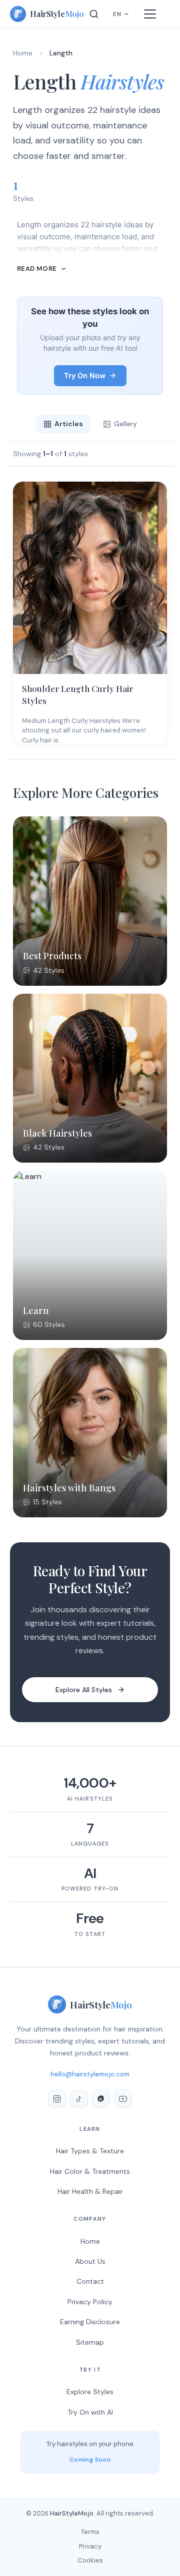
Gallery (125, 424)
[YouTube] (123, 2099)
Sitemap (90, 2342)
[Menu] (150, 14)
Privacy (90, 2546)
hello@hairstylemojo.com (90, 2074)
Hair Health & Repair (90, 2191)
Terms (90, 2532)
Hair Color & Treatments (90, 2171)
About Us (90, 2261)
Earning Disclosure (90, 2322)
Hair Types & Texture (90, 2151)
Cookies (90, 2560)
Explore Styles (90, 2392)
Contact (90, 2281)
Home (23, 53)
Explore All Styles (84, 1690)
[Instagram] (57, 2099)
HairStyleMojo (72, 2513)
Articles (69, 424)
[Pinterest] (101, 2099)
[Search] (94, 14)
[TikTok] (79, 2099)
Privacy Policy (90, 2302)
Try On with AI (90, 2412)
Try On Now (85, 375)
